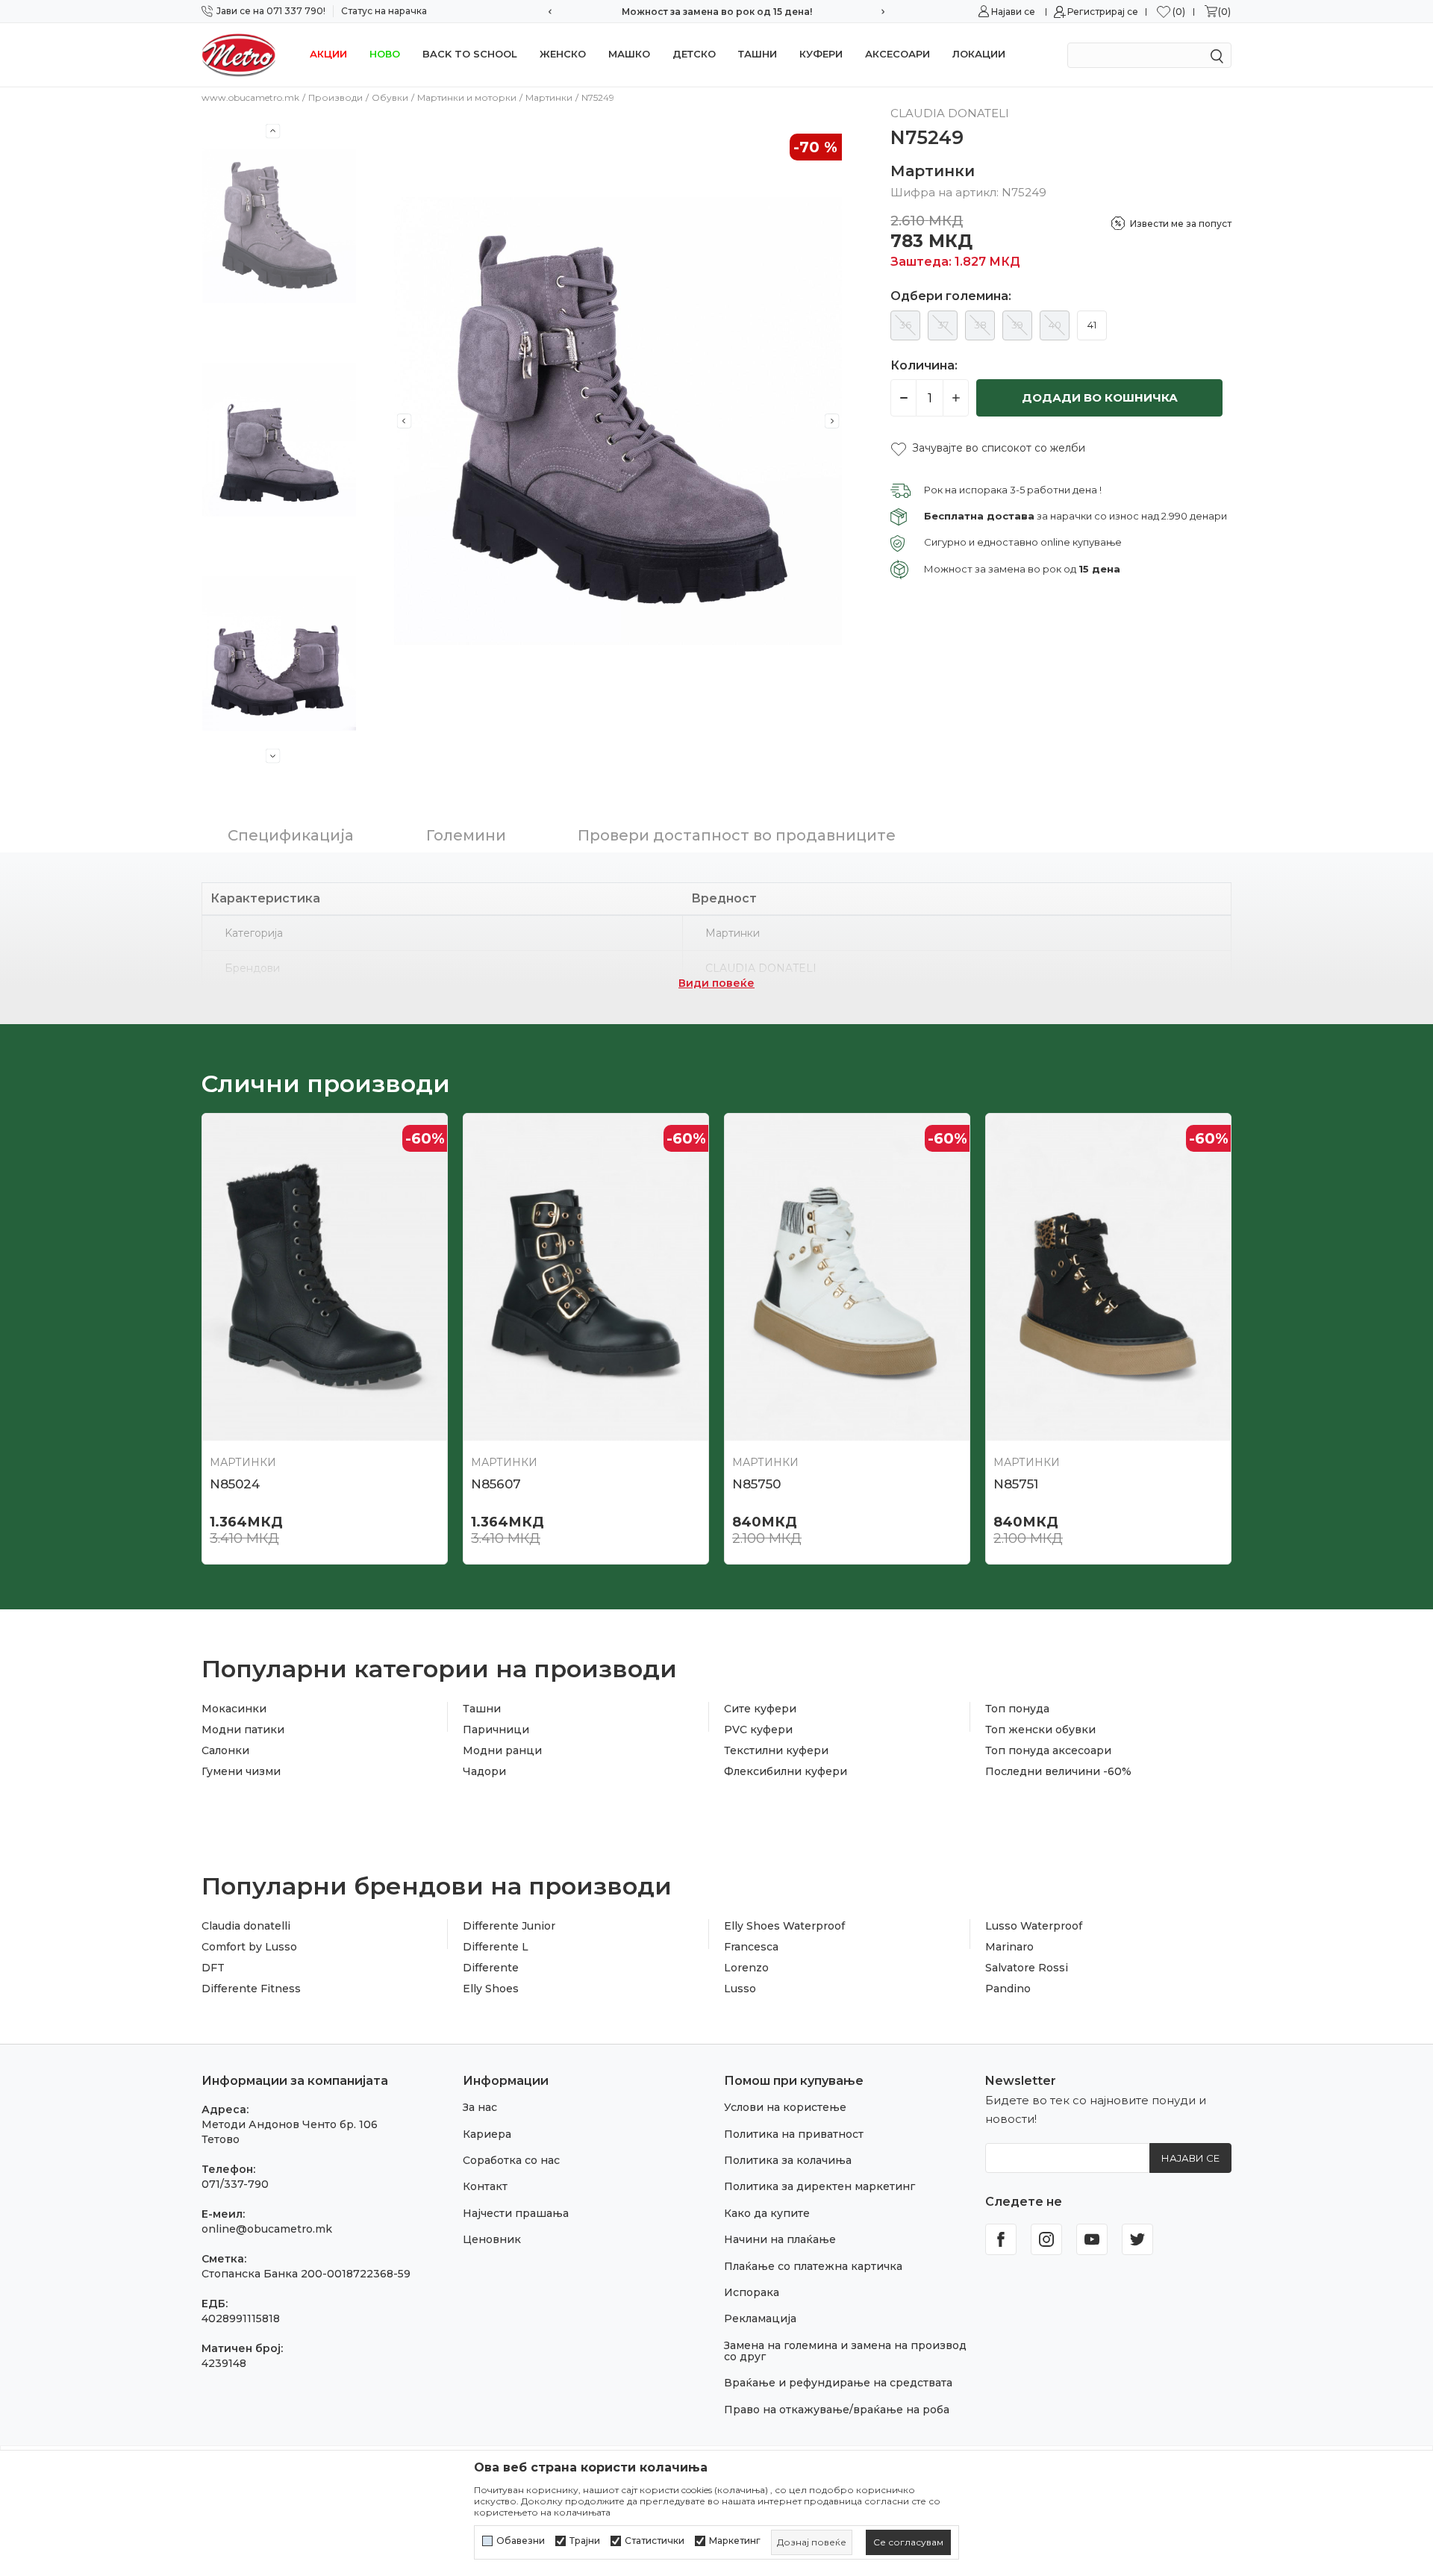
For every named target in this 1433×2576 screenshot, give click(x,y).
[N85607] (586, 1277)
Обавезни (521, 2541)
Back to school (470, 54)
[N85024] (325, 1277)
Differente (491, 1968)
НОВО (385, 54)
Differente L (496, 1947)
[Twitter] (1137, 2239)
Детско (694, 54)
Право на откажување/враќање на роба (837, 2410)
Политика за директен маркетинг (819, 2186)
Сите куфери (760, 1709)
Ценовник (492, 2239)
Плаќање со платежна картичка (813, 2266)
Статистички (655, 2541)
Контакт (485, 2186)
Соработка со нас (511, 2160)
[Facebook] (1001, 2239)
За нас (480, 2107)
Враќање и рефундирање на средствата (838, 2383)
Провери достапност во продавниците (737, 835)
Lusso (740, 1989)
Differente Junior (509, 1926)
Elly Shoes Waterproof (784, 1926)
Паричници (496, 1730)
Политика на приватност (794, 2134)
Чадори (484, 1771)
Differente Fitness (251, 1989)
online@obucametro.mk (267, 2229)
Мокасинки (234, 1709)
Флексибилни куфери (786, 1771)
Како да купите (767, 2213)
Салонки (225, 1750)
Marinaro (1009, 1947)
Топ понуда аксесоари (1048, 1750)
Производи (335, 97)
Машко (629, 54)
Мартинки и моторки (467, 97)
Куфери (821, 54)
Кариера (487, 2134)
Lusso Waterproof (1034, 1926)
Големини (466, 835)
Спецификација (291, 835)
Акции (328, 54)
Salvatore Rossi (1027, 1968)
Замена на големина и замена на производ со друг (845, 2351)
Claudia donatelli (246, 1926)
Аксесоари (897, 54)
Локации (979, 54)
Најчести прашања (516, 2213)
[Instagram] (1046, 2239)
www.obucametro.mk (250, 97)
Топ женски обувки (1040, 1730)
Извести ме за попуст (1181, 224)
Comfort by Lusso (249, 1947)
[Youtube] (1092, 2239)
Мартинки (549, 97)
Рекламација (760, 2318)
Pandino (1008, 1989)
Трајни (585, 2541)
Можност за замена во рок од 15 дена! (717, 12)
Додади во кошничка (1100, 397)
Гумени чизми (241, 1771)
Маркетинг (735, 2541)
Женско (563, 54)
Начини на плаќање (780, 2239)
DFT (213, 1968)
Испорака (752, 2292)
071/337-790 (235, 2184)
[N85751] (1108, 1277)
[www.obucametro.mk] (239, 54)
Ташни (758, 54)
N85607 (496, 1484)
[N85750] (847, 1277)
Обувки (390, 97)
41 (1092, 325)
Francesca (751, 1947)
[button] (988, 448)
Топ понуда (1017, 1709)
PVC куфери (758, 1730)
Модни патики (243, 1730)
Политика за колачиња (788, 2160)
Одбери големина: (951, 296)
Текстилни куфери (776, 1750)
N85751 (1016, 1484)
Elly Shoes (491, 1989)
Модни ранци (502, 1750)
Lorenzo (746, 1968)
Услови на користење (785, 2107)
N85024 (235, 1484)
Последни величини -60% (1058, 1771)
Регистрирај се (1103, 12)
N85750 (756, 1484)
